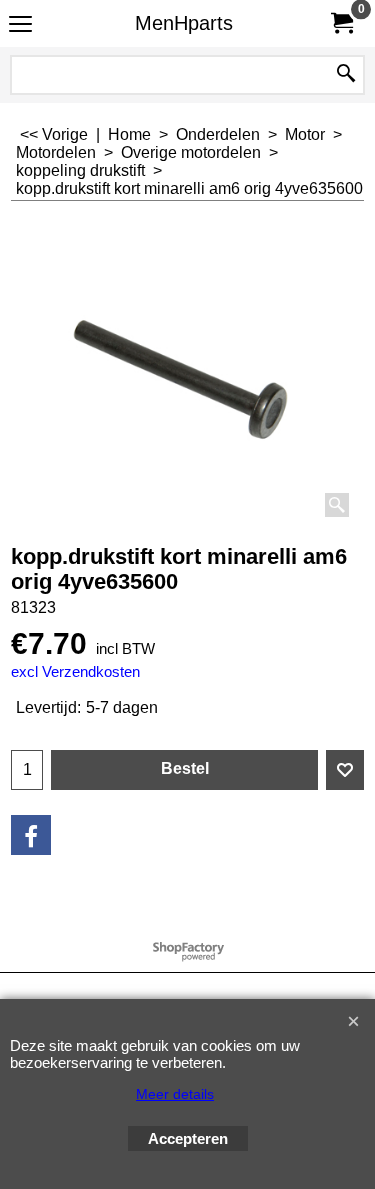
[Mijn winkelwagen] (341, 23)
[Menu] (20, 25)
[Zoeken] (346, 75)
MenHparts (184, 23)
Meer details (175, 1094)
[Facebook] (31, 835)
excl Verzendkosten (75, 672)
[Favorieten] (345, 770)
